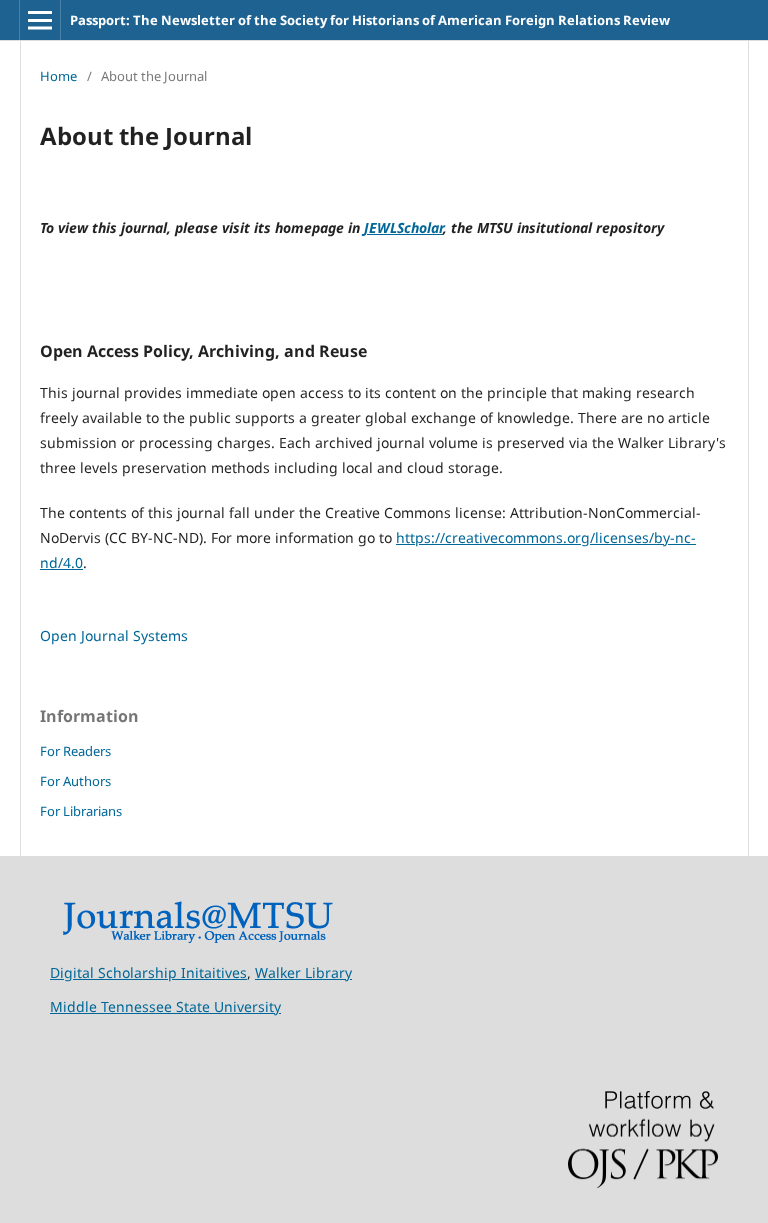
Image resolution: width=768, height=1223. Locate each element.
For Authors (75, 781)
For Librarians (81, 811)
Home (58, 76)
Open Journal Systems (114, 635)
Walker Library (303, 972)
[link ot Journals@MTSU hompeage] (197, 938)
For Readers (75, 751)
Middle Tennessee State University (165, 1006)
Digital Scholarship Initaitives (148, 972)
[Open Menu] (40, 20)
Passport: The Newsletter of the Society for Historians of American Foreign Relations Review (370, 20)
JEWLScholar (403, 227)
